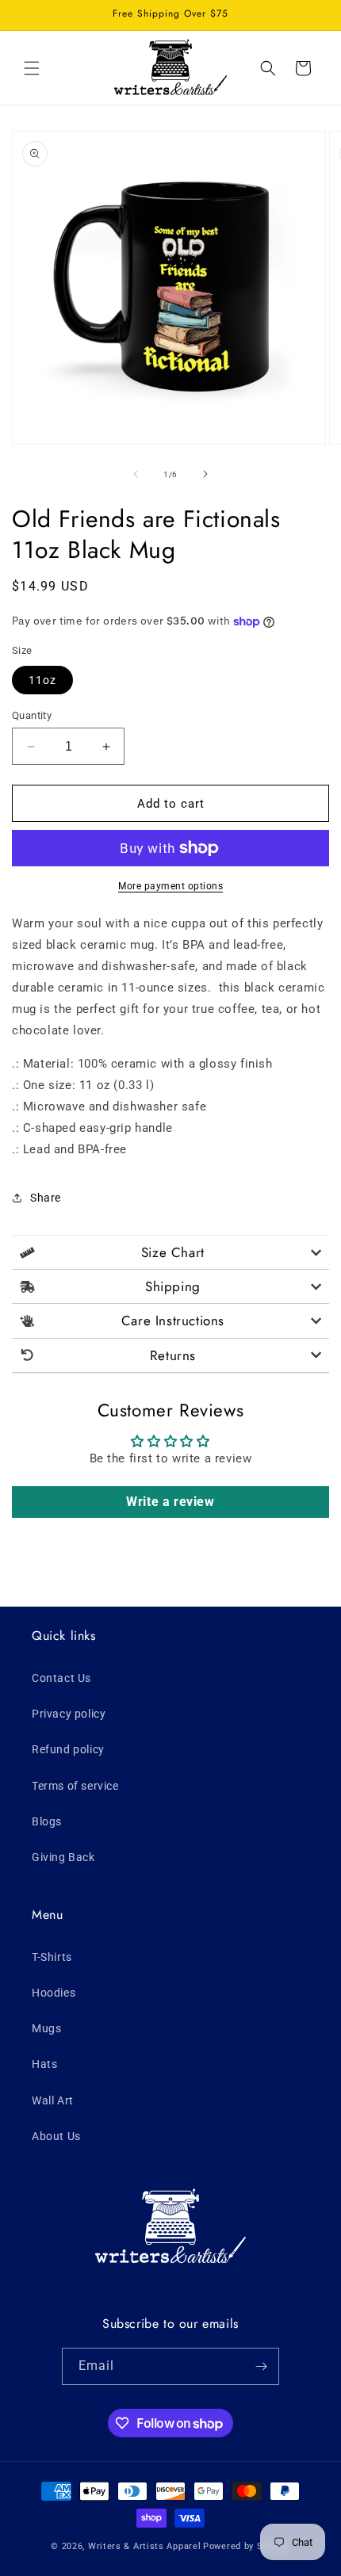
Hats (44, 2064)
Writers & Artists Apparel (145, 2546)
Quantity (32, 715)
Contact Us (61, 1678)
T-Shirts (52, 1957)
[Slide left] (136, 474)
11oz (42, 680)
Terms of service (75, 1786)
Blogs (47, 1821)
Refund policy (68, 1749)
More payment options (170, 886)
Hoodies (54, 1993)
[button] (32, 68)
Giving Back (63, 1857)
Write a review (170, 1502)
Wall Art (53, 2100)
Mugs (46, 2028)
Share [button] (46, 1198)
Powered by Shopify (247, 2546)
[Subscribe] (261, 2366)
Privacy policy (69, 1714)
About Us (56, 2136)
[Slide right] (205, 474)
